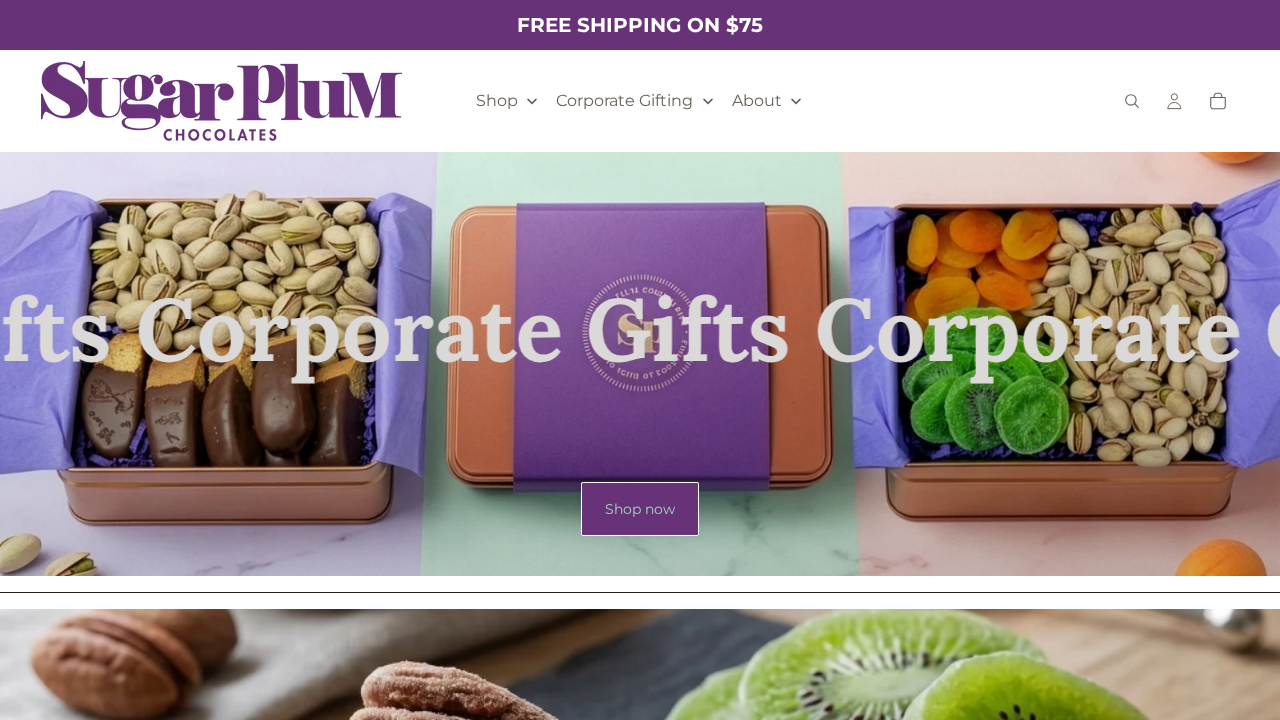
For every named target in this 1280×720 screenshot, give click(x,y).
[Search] (1132, 101)
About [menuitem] (757, 100)
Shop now (640, 509)
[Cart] (1218, 101)
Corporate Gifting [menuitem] (624, 100)
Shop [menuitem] (497, 100)
